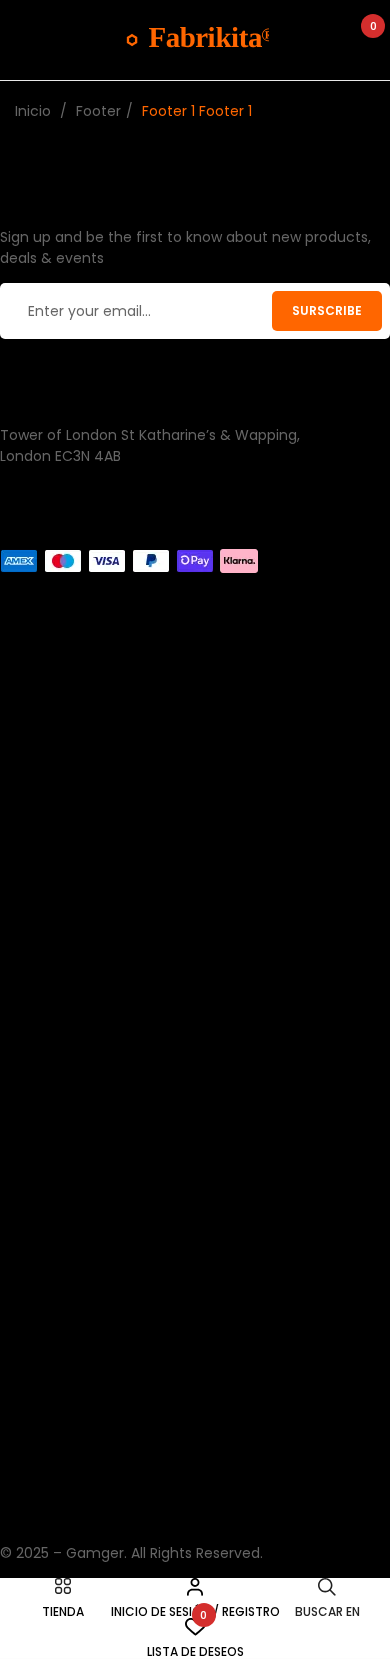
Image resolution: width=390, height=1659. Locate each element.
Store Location (50, 1532)
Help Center (41, 1027)
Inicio (33, 111)
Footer (98, 111)
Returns (26, 731)
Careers (27, 857)
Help (15, 815)
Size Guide (36, 1406)
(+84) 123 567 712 (60, 538)
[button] (363, 40)
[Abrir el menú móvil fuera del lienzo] (25, 40)
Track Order (41, 689)
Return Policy (45, 1153)
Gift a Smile (40, 1322)
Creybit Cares (48, 1364)
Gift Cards (35, 899)
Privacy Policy (47, 1490)
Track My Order (53, 1111)
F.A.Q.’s (23, 1448)
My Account (42, 1069)
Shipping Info (45, 773)
